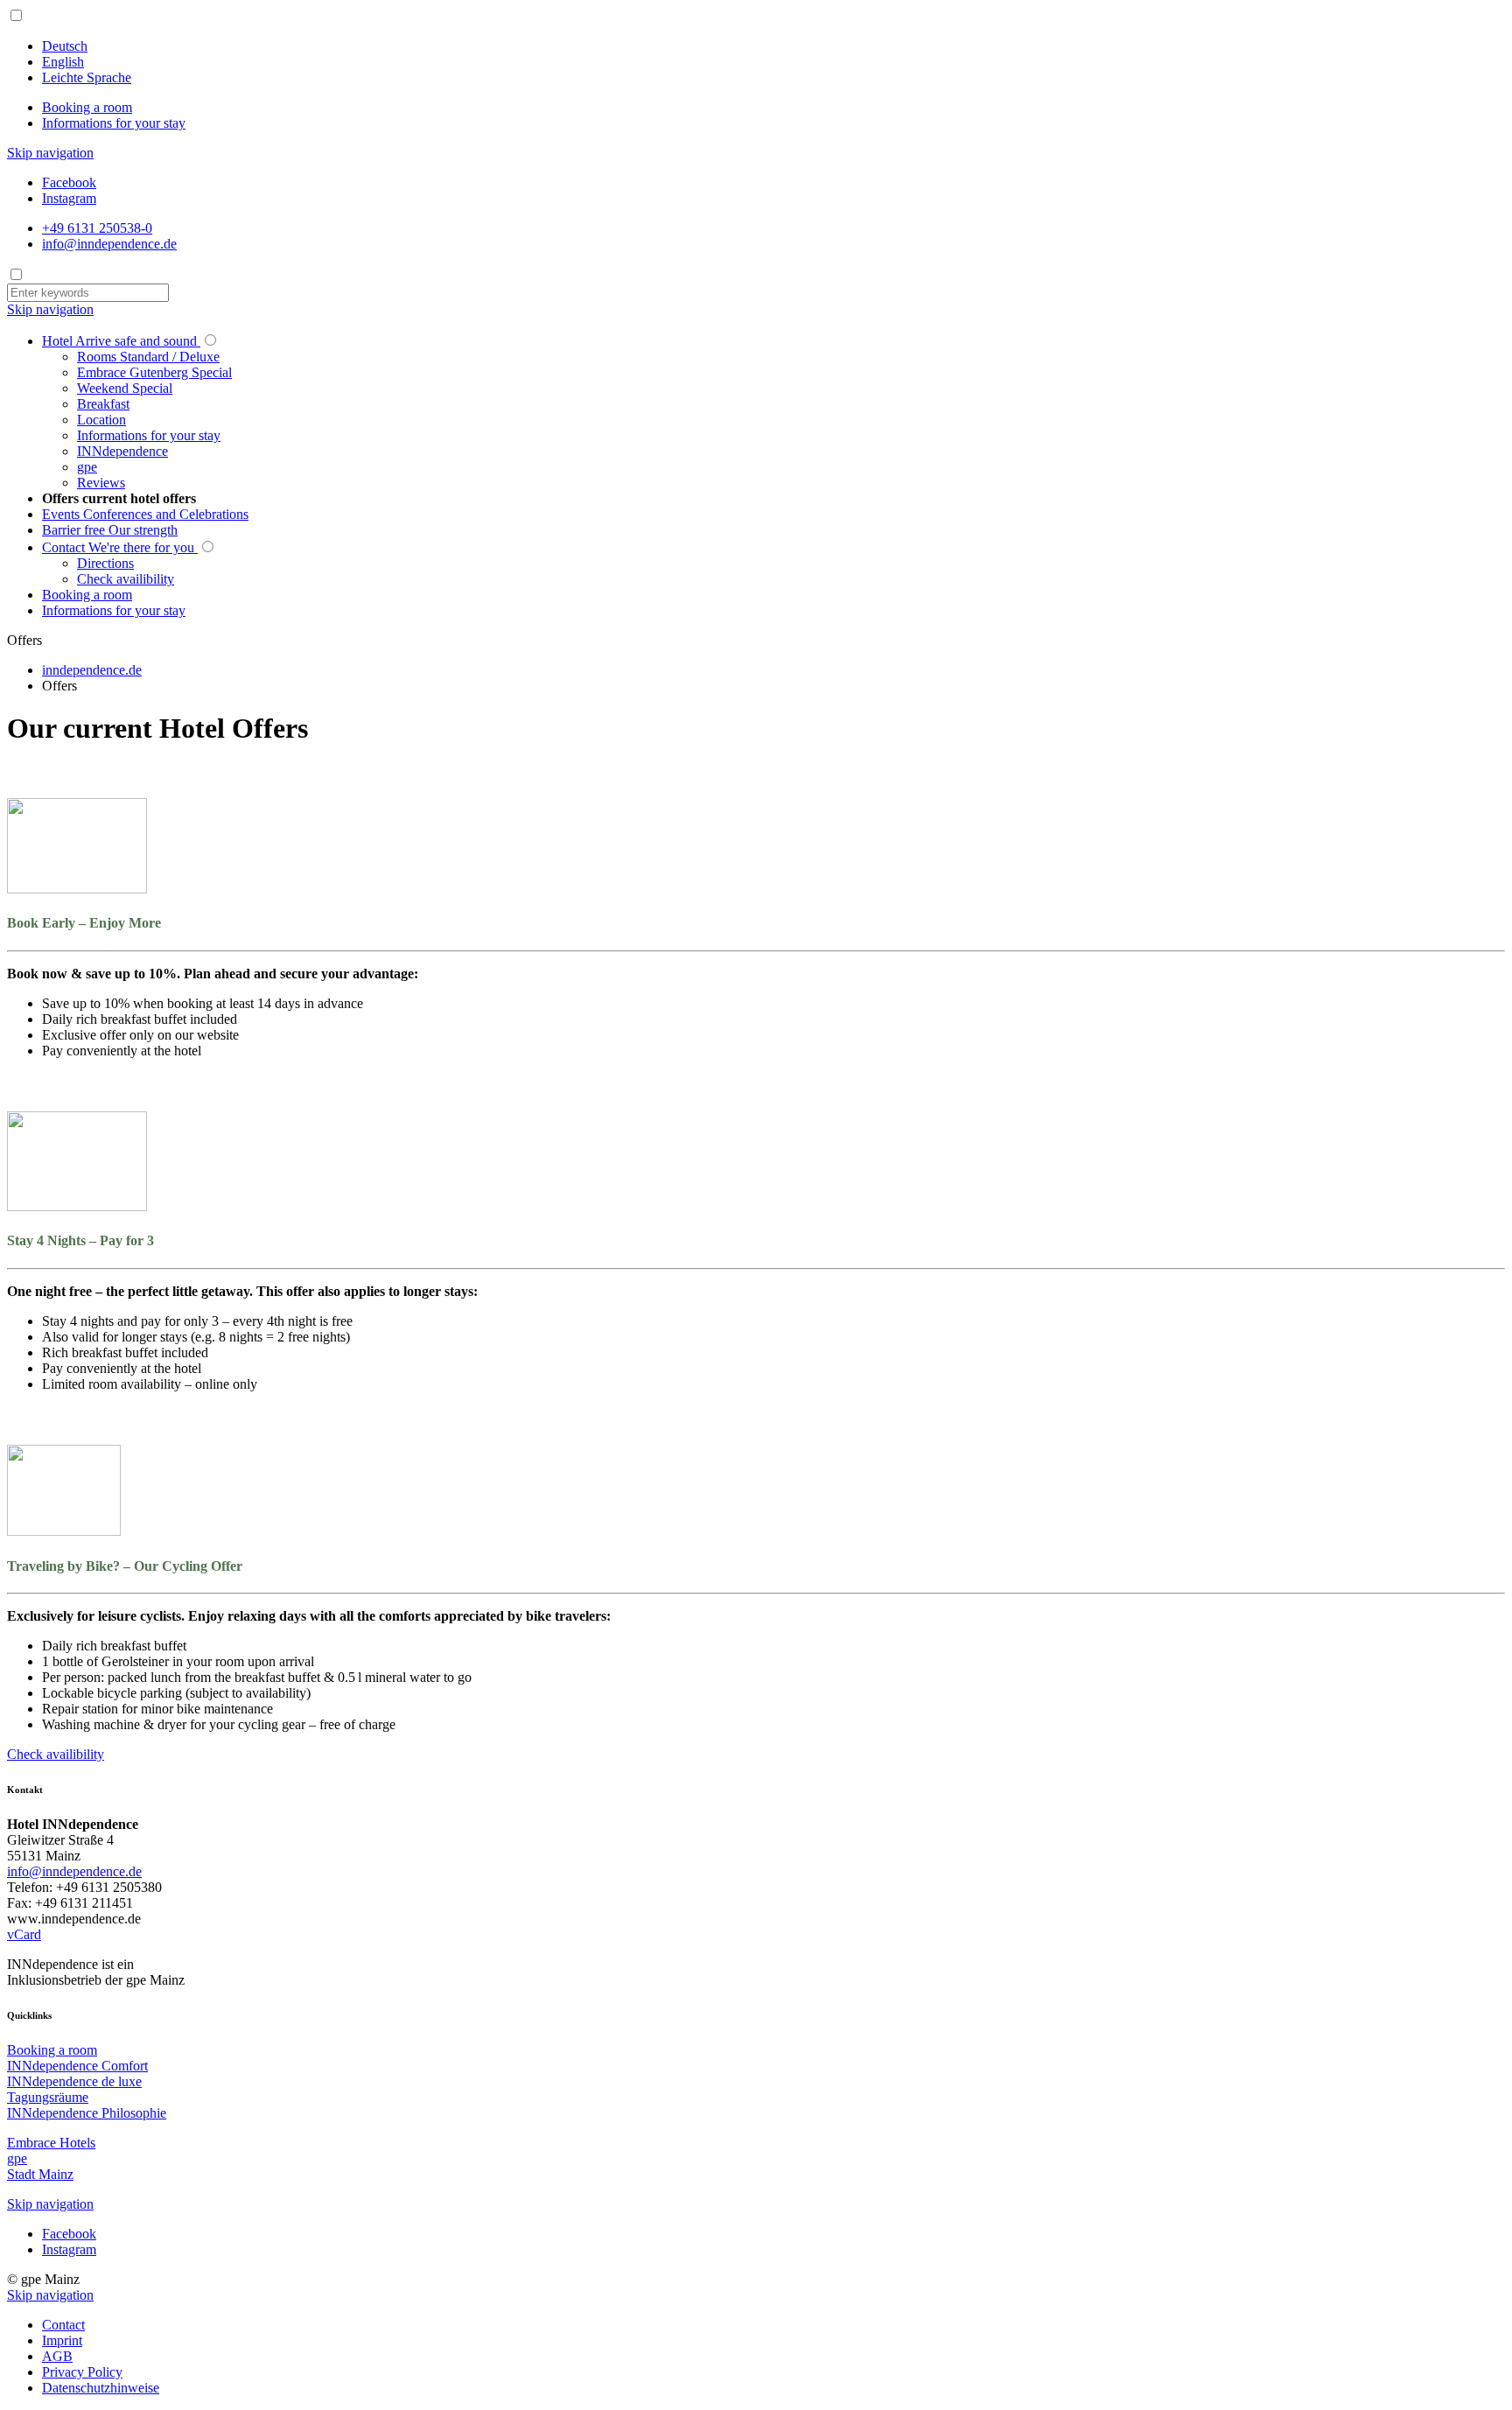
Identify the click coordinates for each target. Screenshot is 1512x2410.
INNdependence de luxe (74, 2081)
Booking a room (87, 107)
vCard (24, 1934)
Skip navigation (50, 153)
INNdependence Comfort (77, 2066)
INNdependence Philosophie (87, 2113)
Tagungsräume (48, 2097)
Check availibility (56, 1754)
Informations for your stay (114, 123)
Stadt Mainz (40, 2174)
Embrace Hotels (51, 2143)
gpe (17, 2158)
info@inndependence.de (74, 1871)
